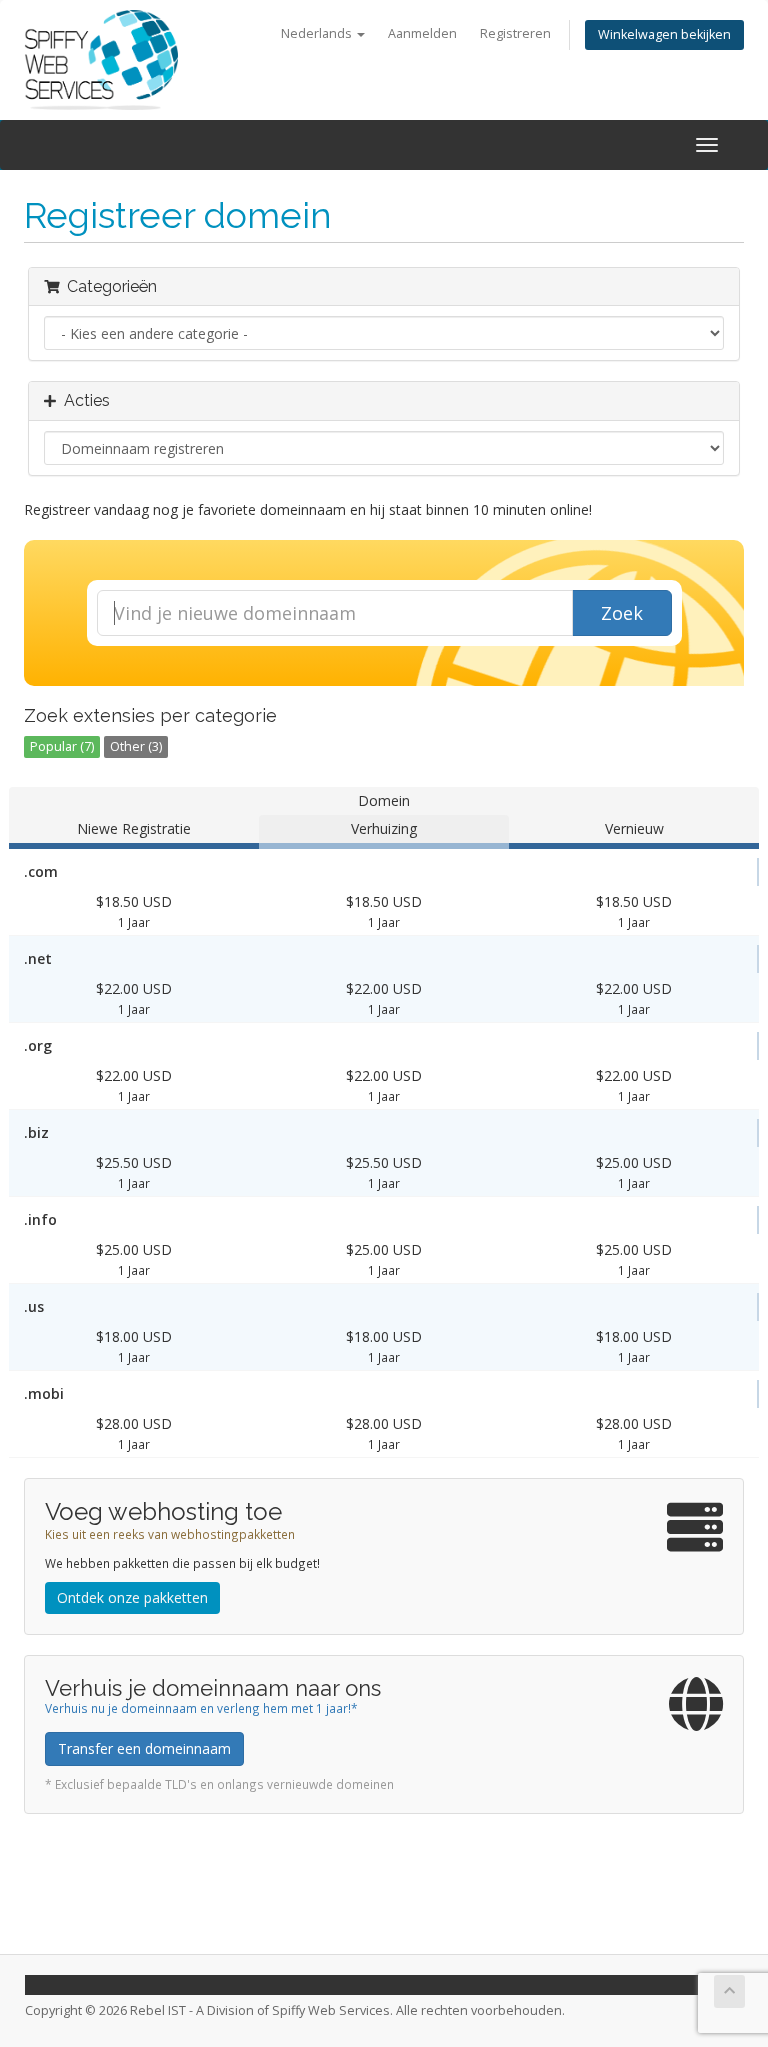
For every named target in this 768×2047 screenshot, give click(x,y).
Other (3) (136, 746)
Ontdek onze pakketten (132, 1597)
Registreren (515, 33)
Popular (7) (62, 746)
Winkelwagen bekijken (664, 34)
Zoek (622, 613)
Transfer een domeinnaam (144, 1748)
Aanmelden (422, 33)
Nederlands (318, 33)
